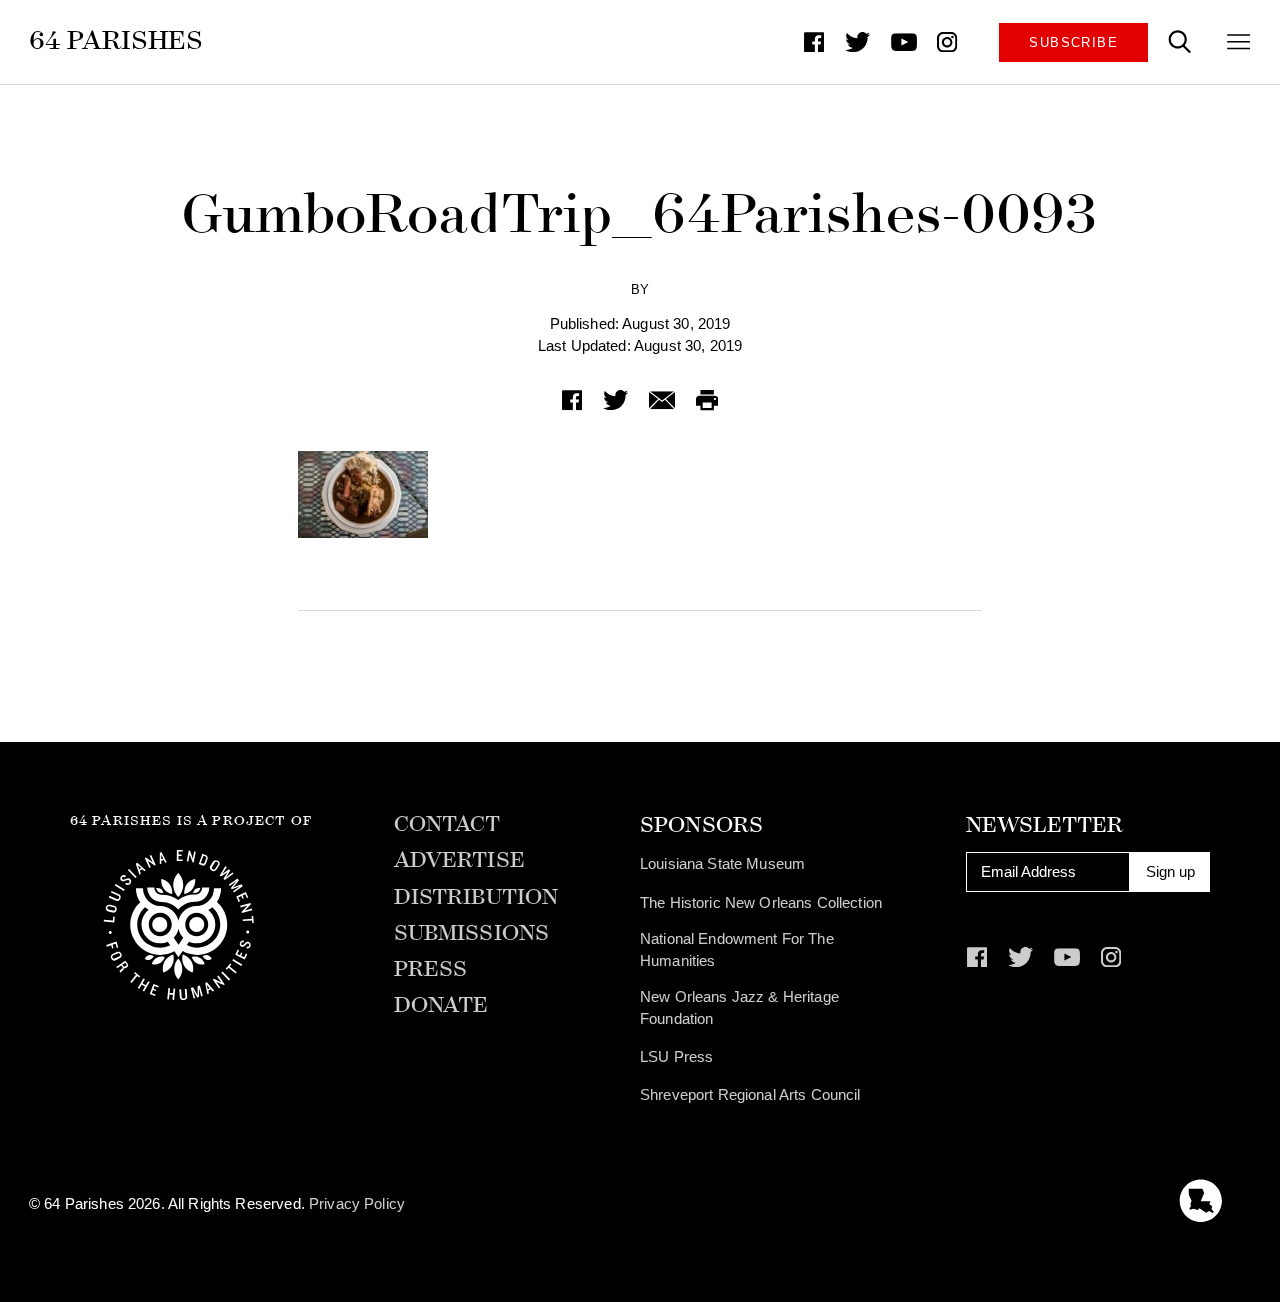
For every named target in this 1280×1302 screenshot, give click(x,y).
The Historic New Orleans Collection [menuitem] (761, 903)
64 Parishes (116, 40)
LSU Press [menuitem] (676, 1057)
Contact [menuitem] (447, 825)
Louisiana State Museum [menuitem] (722, 864)
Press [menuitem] (431, 970)
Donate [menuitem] (441, 1006)
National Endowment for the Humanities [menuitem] (737, 950)
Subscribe (1073, 42)
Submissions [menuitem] (472, 934)
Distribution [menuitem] (476, 898)
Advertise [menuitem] (459, 861)
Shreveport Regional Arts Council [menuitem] (750, 1095)
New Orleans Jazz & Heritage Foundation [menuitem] (739, 1008)
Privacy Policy (357, 1204)
